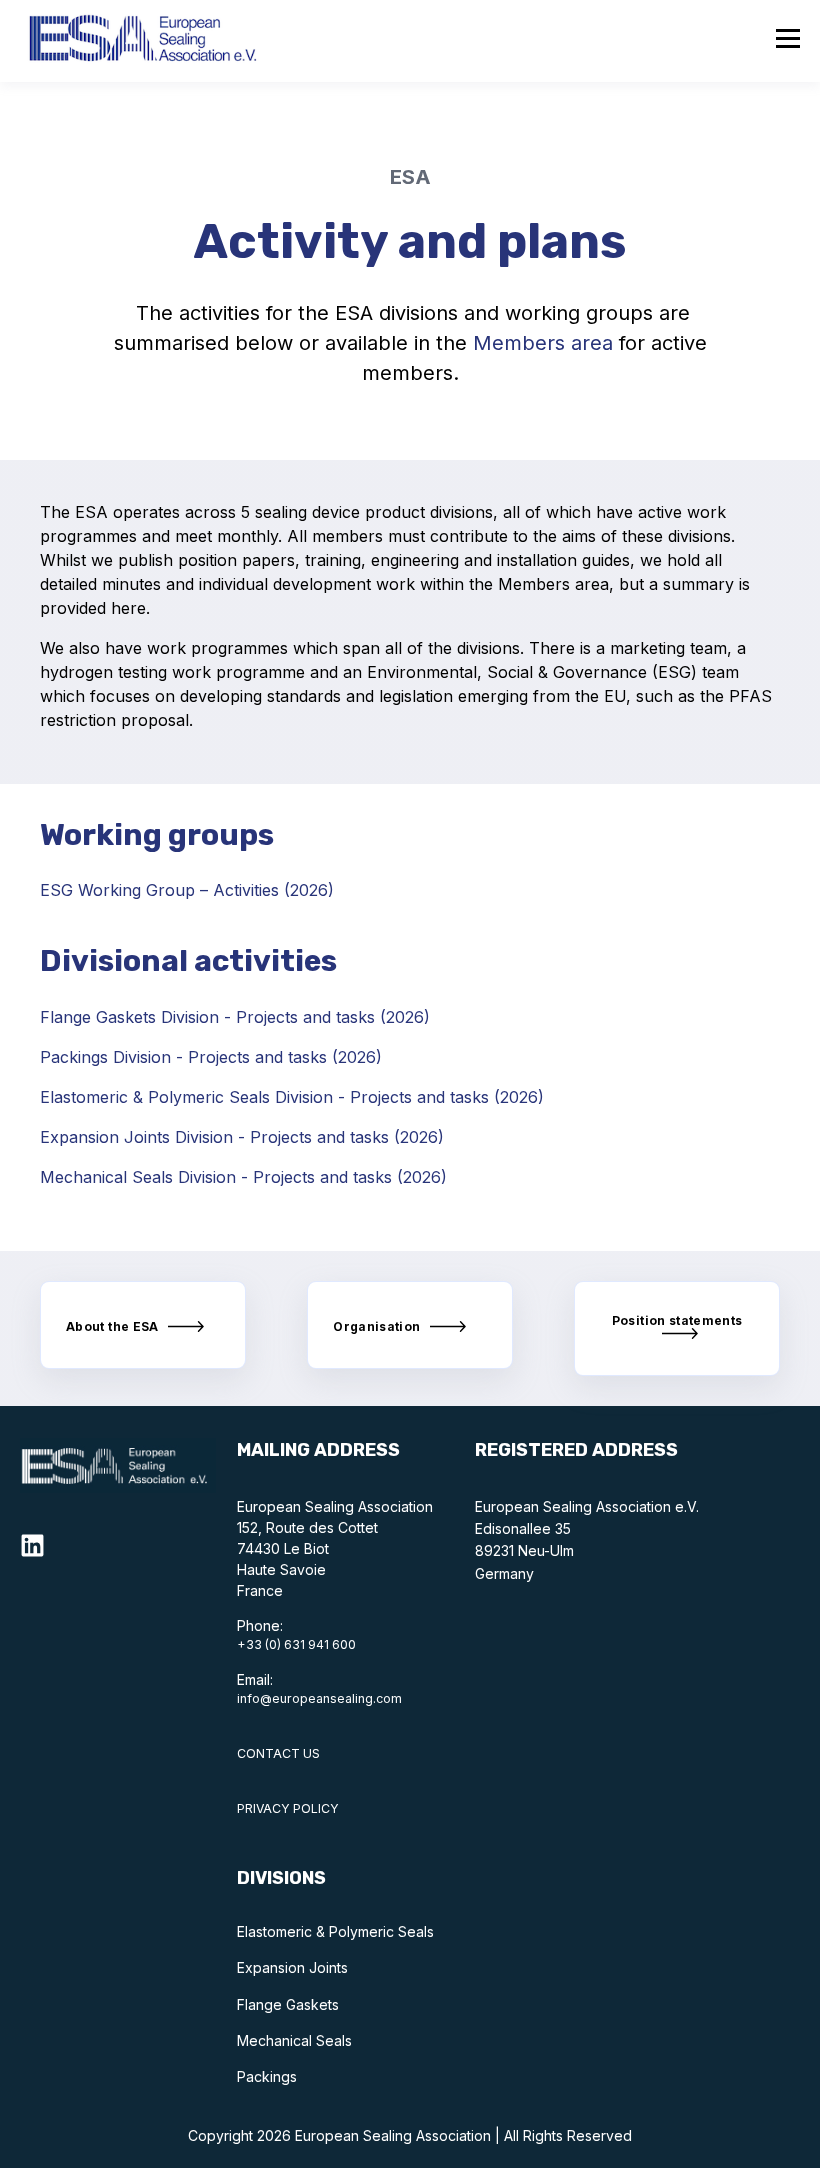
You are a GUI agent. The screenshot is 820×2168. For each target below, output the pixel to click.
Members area (543, 343)
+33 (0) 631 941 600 (296, 1644)
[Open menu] (788, 41)
